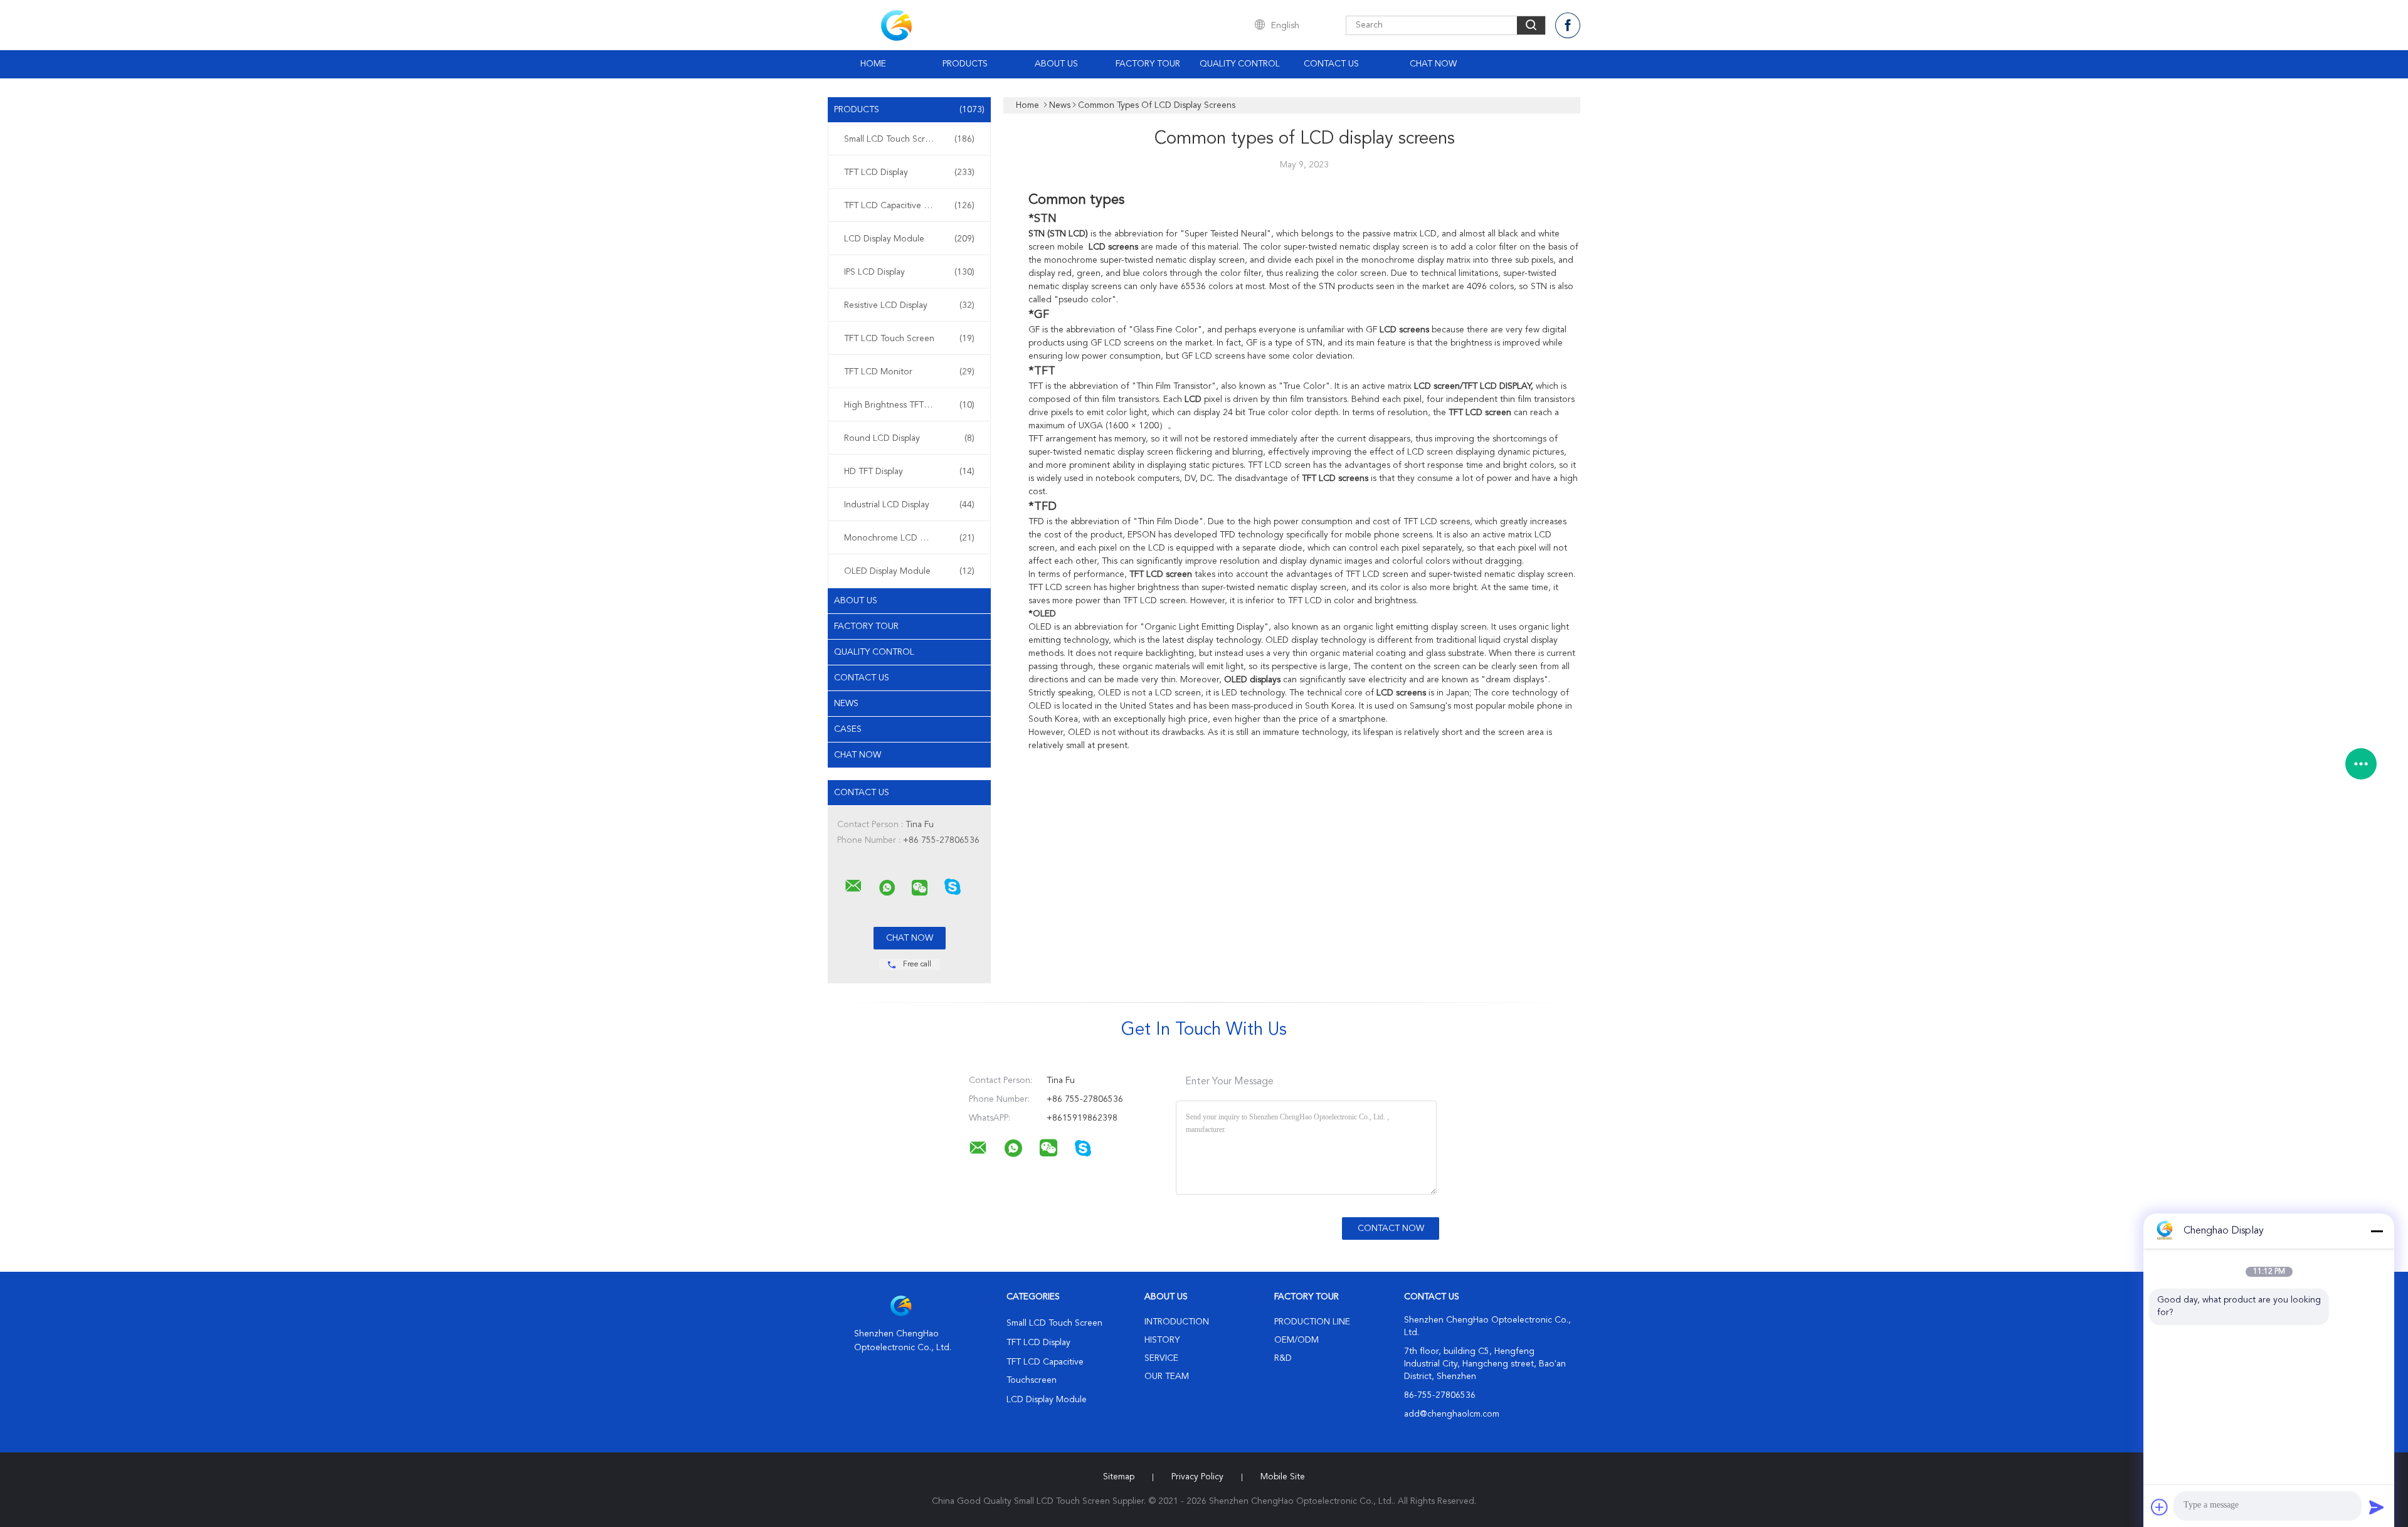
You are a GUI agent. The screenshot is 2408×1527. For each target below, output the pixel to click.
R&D (1283, 1358)
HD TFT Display (909, 472)
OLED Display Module (909, 571)
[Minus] (2377, 1231)
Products (965, 64)
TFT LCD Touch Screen (909, 339)
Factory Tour (1148, 64)
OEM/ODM (1296, 1340)
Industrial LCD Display (909, 505)
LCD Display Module (909, 239)
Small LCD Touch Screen (909, 139)
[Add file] (2160, 1507)
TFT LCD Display (909, 172)
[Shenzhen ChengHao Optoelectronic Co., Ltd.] (853, 886)
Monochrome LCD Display (909, 538)
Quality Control (1240, 64)
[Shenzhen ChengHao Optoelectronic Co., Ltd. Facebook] (1568, 25)
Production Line (1312, 1322)
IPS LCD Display (909, 272)
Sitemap (1119, 1477)
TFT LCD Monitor (909, 372)
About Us (1056, 64)
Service (1161, 1358)
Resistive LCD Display (909, 305)
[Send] (2377, 1507)
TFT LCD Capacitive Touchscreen (909, 206)
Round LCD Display (909, 438)
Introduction (1177, 1322)
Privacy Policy (1197, 1477)
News (846, 704)
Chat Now (1433, 64)
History (1162, 1340)
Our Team (1167, 1376)
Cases (848, 729)
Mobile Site (1283, 1477)
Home (873, 64)
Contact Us (1331, 64)
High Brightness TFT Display (909, 405)
